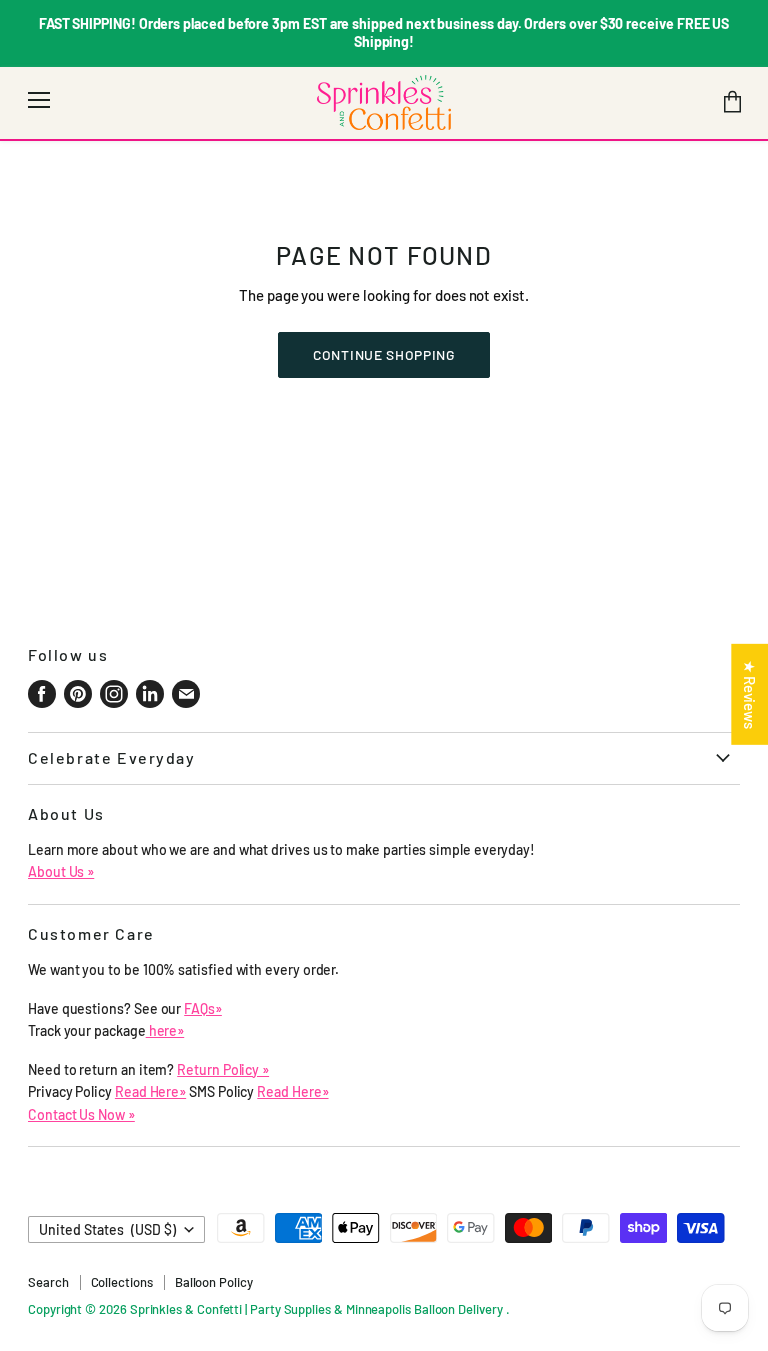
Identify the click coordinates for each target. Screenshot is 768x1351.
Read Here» (150, 1091)
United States (107, 1229)
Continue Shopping (384, 354)
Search (48, 1282)
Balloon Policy (214, 1282)
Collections (122, 1282)
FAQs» (203, 1008)
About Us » (61, 871)
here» (165, 1030)
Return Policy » (223, 1069)
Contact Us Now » (81, 1114)
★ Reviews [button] (750, 693)
